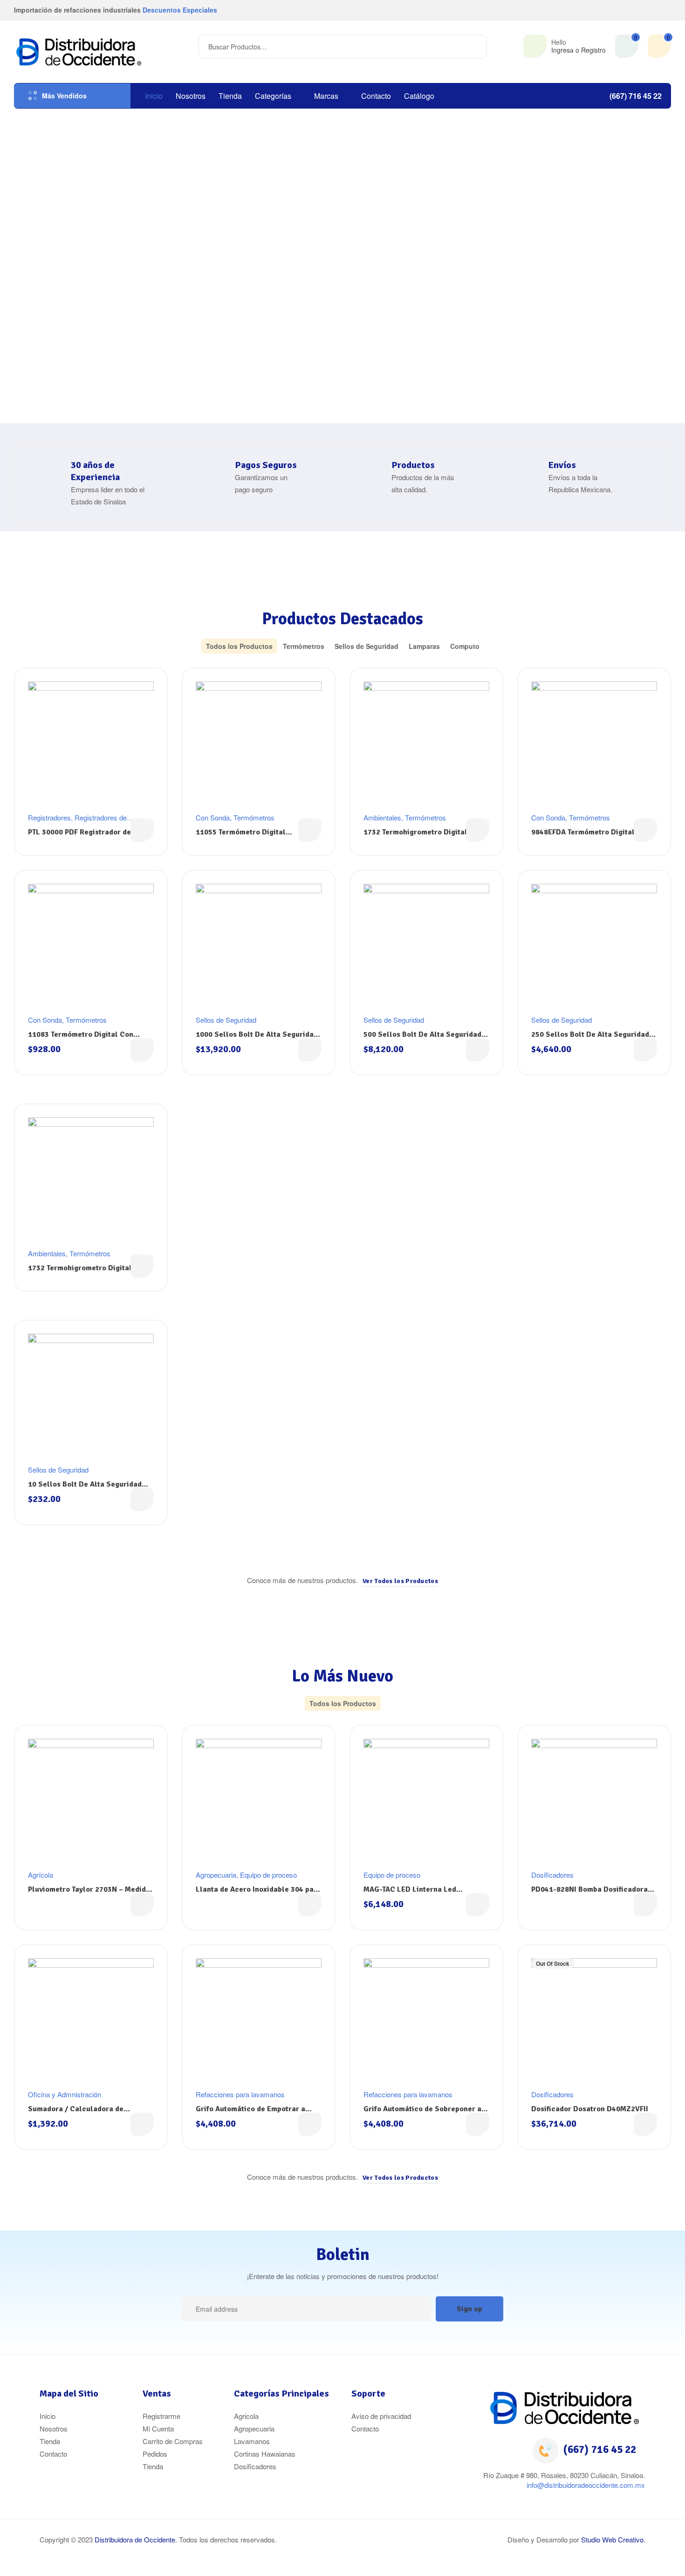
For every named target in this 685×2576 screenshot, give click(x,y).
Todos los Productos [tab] (239, 646)
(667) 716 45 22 (600, 2449)
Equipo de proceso (268, 1875)
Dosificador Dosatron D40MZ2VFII (590, 2109)
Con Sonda (213, 817)
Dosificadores (552, 1875)
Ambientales (382, 817)
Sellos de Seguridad (226, 1020)
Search (474, 47)
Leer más (142, 830)
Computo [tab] (465, 646)
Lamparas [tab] (424, 646)
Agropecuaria (216, 1875)
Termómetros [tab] (304, 646)
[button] (400, 1581)
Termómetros (254, 817)
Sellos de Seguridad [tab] (366, 646)
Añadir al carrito (142, 1050)
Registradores (49, 817)
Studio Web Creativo (612, 2539)
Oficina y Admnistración (65, 2094)
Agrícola (41, 1875)
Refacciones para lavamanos (240, 2094)
